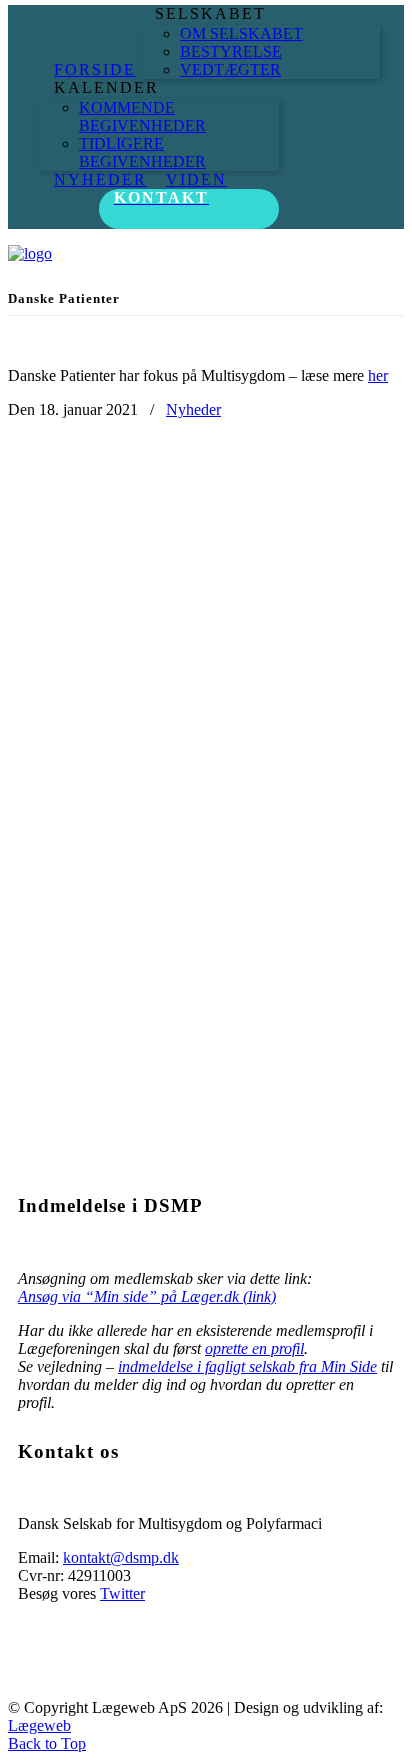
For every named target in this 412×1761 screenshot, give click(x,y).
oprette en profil (254, 1348)
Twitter (122, 1593)
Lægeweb (39, 1725)
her (378, 375)
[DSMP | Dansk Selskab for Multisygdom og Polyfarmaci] (30, 253)
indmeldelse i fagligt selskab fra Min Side (247, 1366)
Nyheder (193, 409)
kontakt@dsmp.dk (121, 1557)
